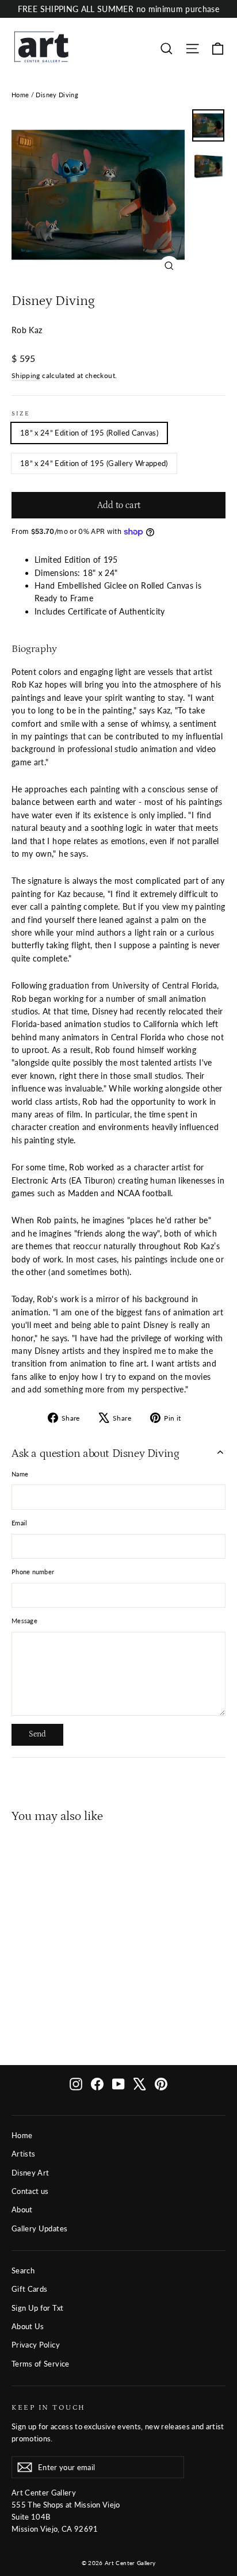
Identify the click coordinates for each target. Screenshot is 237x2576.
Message (24, 1621)
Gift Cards (30, 2289)
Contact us (30, 2191)
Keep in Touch (49, 2407)
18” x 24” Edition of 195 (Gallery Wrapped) (94, 463)
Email (19, 1523)
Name (20, 1474)
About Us (28, 2326)
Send (37, 1734)
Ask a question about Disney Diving (95, 1453)
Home (20, 95)
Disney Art (30, 2173)
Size (21, 414)
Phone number (33, 1572)
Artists (23, 2154)
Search (23, 2270)
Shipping (26, 375)
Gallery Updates (39, 2228)
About (22, 2209)
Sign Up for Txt (37, 2308)
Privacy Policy (36, 2345)
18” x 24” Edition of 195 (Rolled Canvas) (89, 433)
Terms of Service (41, 2364)
